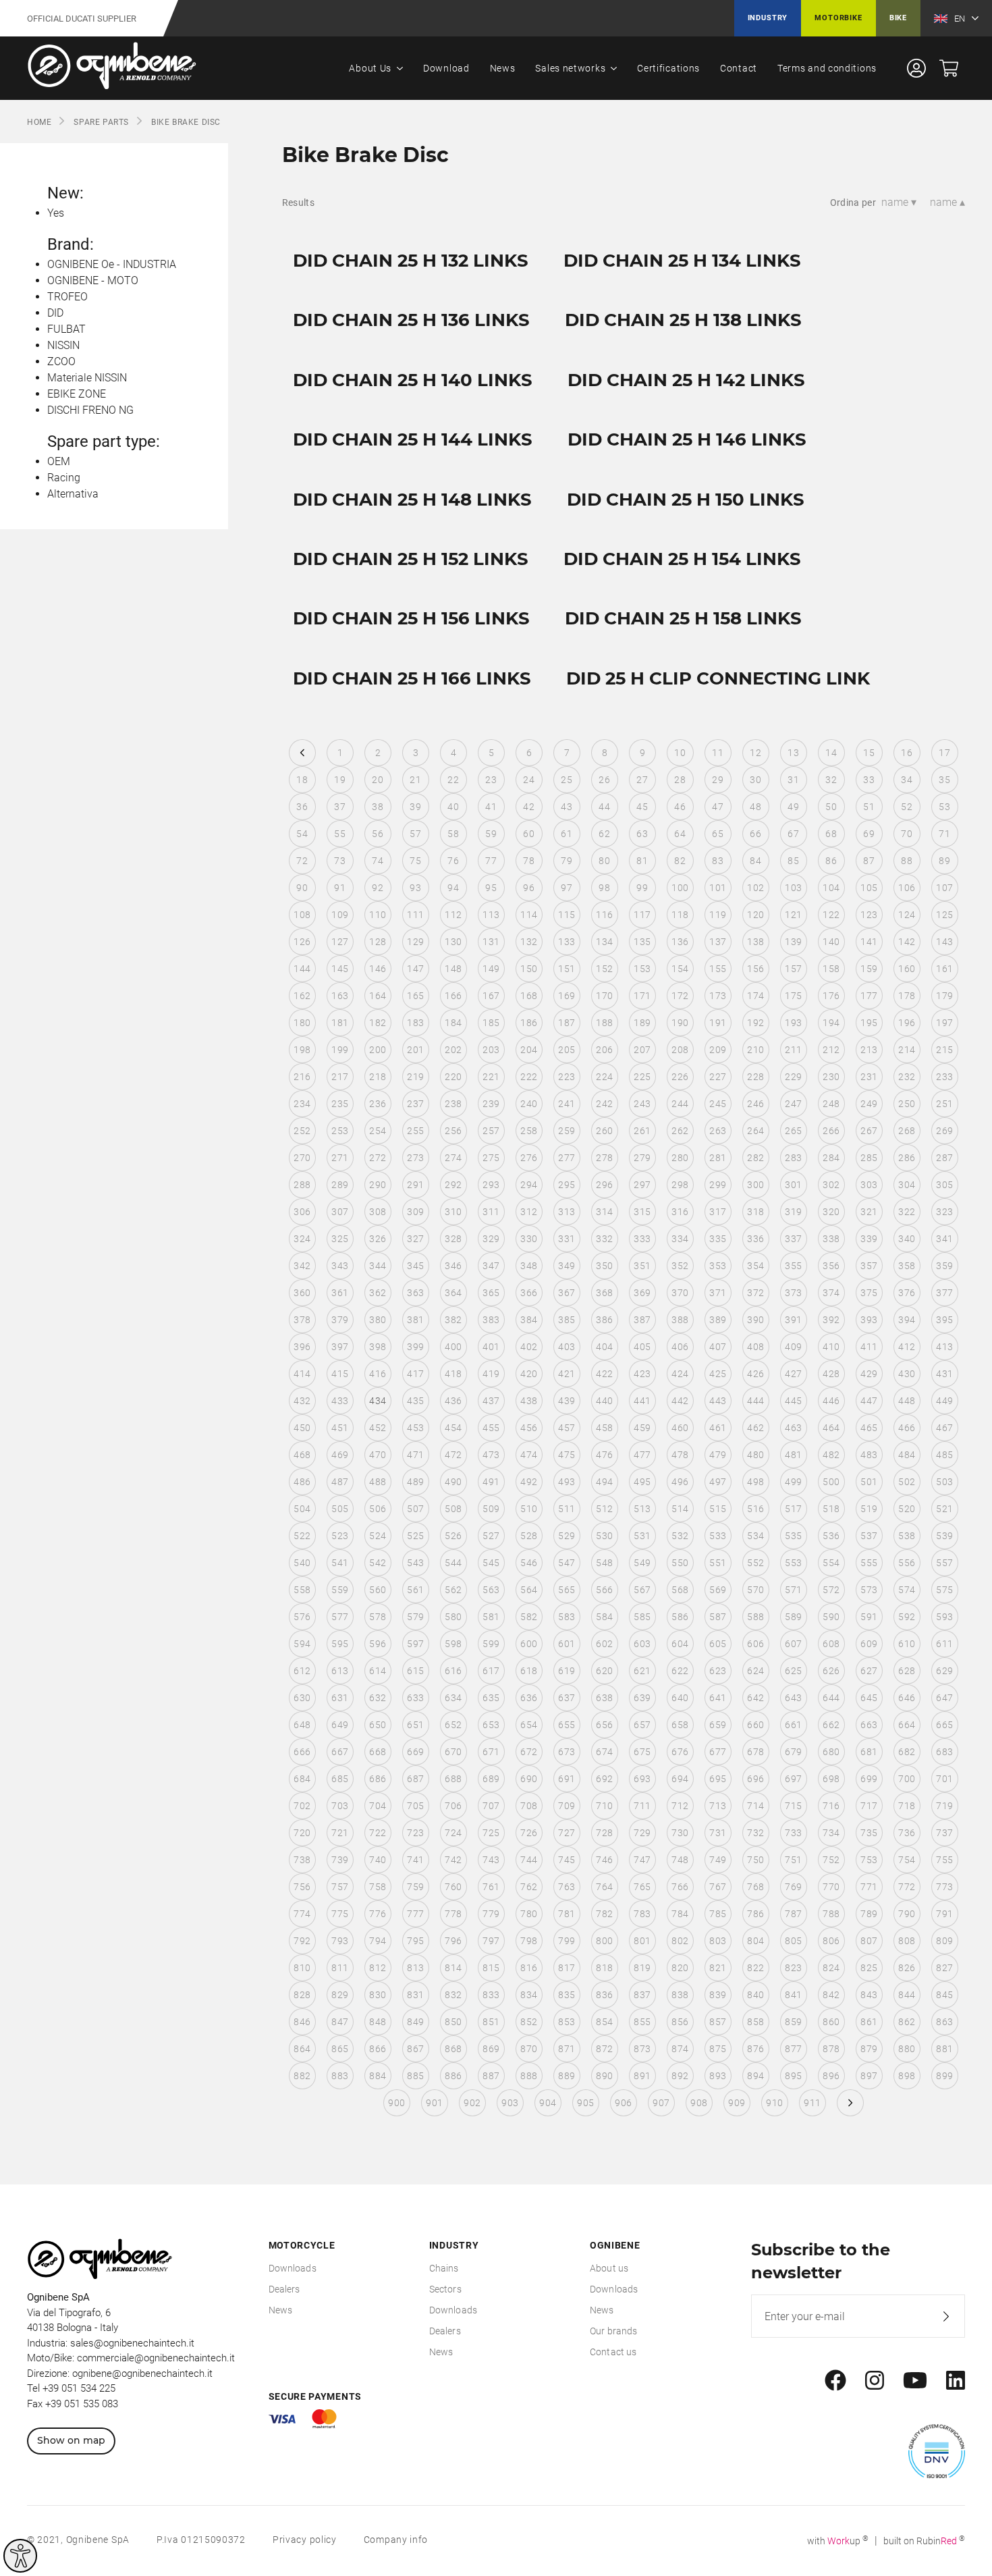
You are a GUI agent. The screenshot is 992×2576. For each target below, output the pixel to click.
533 (718, 1536)
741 (415, 1860)
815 (491, 1968)
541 (340, 1563)
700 (907, 1779)
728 (604, 1833)
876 (755, 2049)
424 (680, 1374)
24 (529, 780)
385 (567, 1320)
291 (415, 1185)
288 (302, 1185)
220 (453, 1077)
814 (453, 1968)
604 (680, 1644)
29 (718, 780)
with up (838, 2541)
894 (755, 2076)
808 (907, 1941)
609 (869, 1644)
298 (680, 1185)
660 (755, 1725)
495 (642, 1482)
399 (415, 1347)
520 (907, 1509)
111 (415, 915)
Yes (56, 213)
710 (604, 1806)
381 (415, 1320)
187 (567, 1023)
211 (793, 1050)
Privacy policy (305, 2540)
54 (302, 834)
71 (944, 834)
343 (340, 1266)
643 (793, 1698)
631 (340, 1698)
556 (907, 1563)
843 (869, 1995)
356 (831, 1266)
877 (793, 2049)
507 (415, 1509)
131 (491, 942)
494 (604, 1482)
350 (604, 1266)
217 (340, 1077)
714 (755, 1806)
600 (529, 1644)
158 (831, 969)
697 (793, 1779)
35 (944, 780)
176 (831, 996)
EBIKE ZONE (77, 394)
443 (718, 1401)
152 (604, 969)
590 (831, 1617)
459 (642, 1428)
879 (869, 2049)
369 (642, 1293)
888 (529, 2076)
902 (472, 2103)
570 (755, 1590)
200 (378, 1050)
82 (680, 861)
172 (680, 996)
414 (302, 1374)
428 (831, 1374)
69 (869, 834)
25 (567, 780)
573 (869, 1590)
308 (378, 1212)
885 (415, 2076)
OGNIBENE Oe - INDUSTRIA (112, 264)
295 (567, 1185)
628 (907, 1671)
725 (491, 1833)
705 (415, 1806)
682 (907, 1752)
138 (755, 942)
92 (378, 888)
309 (415, 1212)
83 (718, 861)
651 (415, 1725)
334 (680, 1239)
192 (755, 1023)
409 (793, 1347)
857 (718, 2022)
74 (378, 861)
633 (415, 1698)
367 (567, 1293)
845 (944, 1995)
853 (567, 2022)
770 (831, 1887)
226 (680, 1077)
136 (680, 942)
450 (302, 1428)
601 (567, 1644)
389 (718, 1320)
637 (567, 1698)
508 (453, 1509)
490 (453, 1482)
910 (774, 2103)
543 (415, 1563)
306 (302, 1212)
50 (831, 807)
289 (340, 1185)
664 (907, 1725)
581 (491, 1617)
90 (302, 888)
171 (642, 996)
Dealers (284, 2289)
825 (869, 1968)
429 (869, 1374)
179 (944, 996)
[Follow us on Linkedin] (956, 2381)
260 (604, 1131)
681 (869, 1752)
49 (793, 807)
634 (453, 1698)
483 (869, 1455)
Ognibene (615, 2245)
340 (907, 1239)
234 (302, 1104)
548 (604, 1563)
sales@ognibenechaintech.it (132, 2343)
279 (642, 1158)
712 (680, 1806)
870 (529, 2049)
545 (491, 1563)
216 (302, 1077)
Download (446, 68)
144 (302, 969)
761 (491, 1887)
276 (529, 1158)
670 (453, 1752)
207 (642, 1050)
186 (529, 1023)
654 (529, 1725)
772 (907, 1887)
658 (680, 1725)
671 (491, 1752)
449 (944, 1401)
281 (718, 1158)
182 (378, 1023)
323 (944, 1212)
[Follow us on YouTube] (915, 2381)
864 (302, 2049)
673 (567, 1752)
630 (302, 1698)
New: (65, 193)
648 (302, 1725)
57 (415, 834)
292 (453, 1185)
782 (604, 1914)
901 (434, 2103)
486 (302, 1482)
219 (415, 1077)
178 (907, 996)
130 (453, 942)
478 (680, 1455)
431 (944, 1374)
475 (567, 1455)
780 (529, 1914)
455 (491, 1428)
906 (623, 2103)
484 (907, 1455)
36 (302, 807)
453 (415, 1428)
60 (529, 834)
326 (378, 1239)
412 (907, 1347)
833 (491, 1995)
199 (340, 1050)
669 (415, 1752)
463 (793, 1428)
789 (869, 1914)
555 (869, 1563)
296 (604, 1185)
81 (642, 861)
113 (491, 915)
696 (755, 1779)
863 (944, 2022)
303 (869, 1185)
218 (378, 1077)
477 (642, 1455)
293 (491, 1185)
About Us (370, 68)
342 (302, 1266)
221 (491, 1077)
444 (755, 1401)
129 (415, 942)
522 (302, 1536)
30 (755, 780)
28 (680, 780)
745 (567, 1860)
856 (680, 2022)
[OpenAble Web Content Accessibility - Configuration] (20, 2556)
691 (567, 1779)
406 (680, 1347)
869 (491, 2049)
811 (340, 1968)
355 (793, 1266)
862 (907, 2022)
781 (567, 1914)
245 (718, 1104)
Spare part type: (104, 441)
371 (718, 1293)
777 (415, 1914)
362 (378, 1293)
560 (378, 1590)
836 (604, 1995)
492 (529, 1482)
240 (529, 1104)
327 (415, 1239)
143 (944, 942)
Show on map (71, 2440)
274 (453, 1158)
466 (907, 1428)
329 (491, 1239)
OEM (59, 461)
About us (609, 2268)
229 (793, 1077)
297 (642, 1185)
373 (793, 1293)
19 (340, 780)
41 (491, 807)
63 (642, 834)
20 (378, 780)
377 (944, 1293)
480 (755, 1455)
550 (680, 1563)
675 (642, 1752)
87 (869, 861)
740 (378, 1860)
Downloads (293, 2268)
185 (491, 1023)
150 (529, 969)
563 (491, 1590)
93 (415, 888)
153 (642, 969)
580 (453, 1617)
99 (642, 888)
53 (944, 807)
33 (869, 780)
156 (755, 969)
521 (944, 1509)
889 (567, 2076)
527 (491, 1536)
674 (604, 1752)
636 (529, 1698)
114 (529, 915)
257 (491, 1131)
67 (793, 834)
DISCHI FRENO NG (90, 410)
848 (378, 2022)
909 (737, 2103)
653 (491, 1725)
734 (831, 1833)
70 (907, 834)
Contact (739, 68)
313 (567, 1212)
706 (453, 1806)
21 (415, 780)
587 (718, 1617)
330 (529, 1239)
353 (718, 1266)
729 (642, 1833)
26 (604, 780)
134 (604, 942)
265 (793, 1131)
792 (302, 1941)
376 (907, 1293)
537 (869, 1536)
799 (567, 1941)
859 (793, 2022)
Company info (396, 2540)
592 (907, 1617)
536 (831, 1536)
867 (415, 2049)
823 (793, 1968)
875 (718, 2049)
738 (302, 1860)
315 (642, 1212)
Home (39, 122)
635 (491, 1698)
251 (944, 1104)
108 (302, 915)
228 (755, 1077)
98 (604, 888)
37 (340, 807)
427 (793, 1374)
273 (415, 1158)
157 (793, 969)
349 (567, 1266)
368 (604, 1293)
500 (831, 1482)
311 (491, 1212)
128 (378, 942)
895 (793, 2076)
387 (642, 1320)
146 (378, 969)
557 (944, 1563)
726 (529, 1833)
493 (567, 1482)
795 (415, 1941)
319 (793, 1212)
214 (907, 1050)
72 (302, 861)
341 (944, 1239)
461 (718, 1428)
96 (529, 888)
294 (529, 1185)
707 (491, 1806)
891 (642, 2076)
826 (907, 1968)
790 (907, 1914)
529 (567, 1536)
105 (869, 888)
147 (415, 969)
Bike (898, 18)
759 (415, 1887)
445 (793, 1401)
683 (944, 1752)
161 (944, 969)
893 (718, 2076)
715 (793, 1806)
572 (831, 1590)
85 (793, 861)
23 (491, 780)
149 (491, 969)
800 (604, 1941)
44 (604, 807)
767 (718, 1887)
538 (907, 1536)
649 (340, 1725)
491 (491, 1482)
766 (680, 1887)
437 (491, 1401)
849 (415, 2022)
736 (907, 1833)
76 (453, 861)
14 (831, 753)
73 (340, 861)
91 (340, 888)
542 (378, 1563)
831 (415, 1995)
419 (491, 1374)
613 (340, 1671)
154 (680, 969)
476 (604, 1455)
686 (378, 1779)
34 (907, 780)
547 (567, 1563)
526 (453, 1536)
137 (718, 942)
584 (604, 1617)
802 (680, 1941)
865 (340, 2049)
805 (793, 1941)
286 (907, 1158)
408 (755, 1347)
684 (302, 1779)
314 (604, 1212)
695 (718, 1779)
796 (453, 1941)
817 (567, 1968)
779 (491, 1914)
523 (340, 1536)
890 (604, 2076)
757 (340, 1887)
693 (642, 1779)
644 (831, 1698)
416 (378, 1374)
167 (491, 996)
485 (944, 1455)
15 (869, 753)
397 (340, 1347)
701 (944, 1779)
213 (869, 1050)
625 (793, 1671)
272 (378, 1158)
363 (415, 1293)
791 (944, 1914)
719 (944, 1806)
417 (415, 1374)
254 (378, 1131)
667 (340, 1752)
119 (718, 915)
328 (453, 1239)
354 (755, 1266)
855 (642, 2022)
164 (378, 996)
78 (529, 861)
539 (944, 1536)
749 (718, 1860)
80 (604, 861)
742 (453, 1860)
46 (680, 807)
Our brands (613, 2331)
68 (831, 834)
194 (831, 1023)
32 (831, 780)
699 (869, 1779)
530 (604, 1536)
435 (415, 1401)
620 (604, 1671)
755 (944, 1860)
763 (567, 1887)
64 (680, 834)
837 (642, 1995)
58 (453, 834)
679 (793, 1752)
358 (907, 1266)
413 (944, 1347)
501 (869, 1482)
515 (718, 1509)
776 (378, 1914)
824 (831, 1968)
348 (529, 1266)
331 (567, 1239)
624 (755, 1671)
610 (907, 1644)
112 (453, 915)
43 (567, 807)
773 (944, 1887)
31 (793, 780)
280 (680, 1158)
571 (793, 1590)
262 (680, 1131)
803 (718, 1941)
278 (604, 1158)
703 (340, 1806)
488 (378, 1482)
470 (378, 1455)
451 (340, 1428)
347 (491, 1266)
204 (529, 1050)
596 (378, 1644)
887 (491, 2076)
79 (567, 861)
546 (529, 1563)
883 (340, 2076)
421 (567, 1374)
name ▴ (947, 202)
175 (793, 996)
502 (907, 1482)
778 (453, 1914)
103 (793, 888)
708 (529, 1806)
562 (453, 1590)
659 (718, 1725)
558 (302, 1590)
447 (869, 1401)
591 (869, 1617)
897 (869, 2076)
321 (869, 1212)
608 (831, 1644)
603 (642, 1644)
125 (944, 915)
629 (944, 1671)
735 (869, 1833)
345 (415, 1266)
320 (831, 1212)
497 (718, 1482)
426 (755, 1374)
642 (755, 1698)
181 (340, 1023)
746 (604, 1860)
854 (604, 2022)
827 (944, 1968)
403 (567, 1347)
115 (567, 915)
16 (907, 753)
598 (453, 1644)
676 (680, 1752)
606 (755, 1644)
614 (378, 1671)
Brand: (71, 244)
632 (378, 1698)
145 (340, 969)
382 (453, 1320)
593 (944, 1617)
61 (567, 834)
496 (680, 1482)
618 (529, 1671)
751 (793, 1860)
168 (529, 996)
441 (642, 1401)
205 (567, 1050)
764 (604, 1887)
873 (642, 2049)
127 (340, 942)
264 (755, 1131)
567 (642, 1590)
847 (340, 2022)
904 (548, 2103)
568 (680, 1590)
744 (529, 1860)
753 (869, 1860)
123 (869, 915)
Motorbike (838, 18)
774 (302, 1914)
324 (302, 1239)
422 (604, 1374)
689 (491, 1779)
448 (907, 1401)
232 (907, 1077)
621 (642, 1671)
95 (491, 888)
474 (529, 1455)
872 (604, 2049)
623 (718, 1671)
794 (378, 1941)
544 (453, 1563)
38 (378, 807)
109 (340, 915)
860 (831, 2022)
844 (907, 1995)
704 (378, 1806)
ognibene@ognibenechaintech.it (142, 2373)
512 (604, 1509)
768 (755, 1887)
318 (755, 1212)
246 (755, 1104)
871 (567, 2049)
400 (453, 1347)
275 (491, 1158)
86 (831, 861)
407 (718, 1347)
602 (604, 1644)
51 (869, 807)
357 (869, 1266)
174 (755, 996)
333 (642, 1239)
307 (340, 1212)
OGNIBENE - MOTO (93, 280)
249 (869, 1104)
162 (302, 996)
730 (680, 1833)
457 (567, 1428)
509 (491, 1509)
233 (944, 1077)
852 (529, 2022)
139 (793, 942)
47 (718, 807)
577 (340, 1617)
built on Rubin (924, 2541)
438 (529, 1401)
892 (680, 2076)
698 (831, 1779)
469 (340, 1455)
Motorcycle (302, 2245)
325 (340, 1239)
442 (680, 1401)
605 (718, 1644)
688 (453, 1779)
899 (944, 2076)
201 (415, 1050)
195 (869, 1023)
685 (340, 1779)
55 (340, 834)
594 (302, 1644)
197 (944, 1023)
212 (831, 1050)
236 (378, 1104)
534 (755, 1536)
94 (453, 888)
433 (340, 1401)
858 (755, 2022)
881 (944, 2049)
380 (378, 1320)
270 (302, 1158)
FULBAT (66, 329)
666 (302, 1752)
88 (907, 861)
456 (529, 1428)
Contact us (613, 2352)
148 (453, 969)
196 (907, 1023)
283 (793, 1158)
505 (340, 1509)
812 (378, 1968)
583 (567, 1617)
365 (491, 1293)
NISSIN (63, 345)
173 (718, 996)
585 (642, 1617)
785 (718, 1914)
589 (793, 1617)
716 (831, 1806)
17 (944, 753)
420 (529, 1374)
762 (529, 1887)
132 (529, 942)
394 (907, 1320)
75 (415, 861)
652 (453, 1725)
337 (793, 1239)
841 (793, 1995)
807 (869, 1941)
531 (642, 1536)
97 (567, 888)
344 (378, 1266)
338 (831, 1239)
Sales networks (570, 68)
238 (453, 1104)
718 (907, 1806)
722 (378, 1833)
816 (529, 1968)
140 (831, 942)
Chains (444, 2268)
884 (378, 2076)
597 (415, 1644)
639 (642, 1698)
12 (755, 753)
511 (567, 1509)
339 (869, 1239)
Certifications (668, 68)
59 (491, 834)
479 (718, 1455)
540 (302, 1563)
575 (944, 1590)
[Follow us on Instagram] (875, 2381)
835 (567, 1995)
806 (831, 1941)
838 (680, 1995)
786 (755, 1914)
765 (642, 1887)
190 (680, 1023)
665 (944, 1725)
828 (302, 1995)
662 (831, 1725)
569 (718, 1590)
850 (453, 2022)
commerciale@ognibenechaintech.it (156, 2358)
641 (718, 1698)
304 (907, 1185)
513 (642, 1509)
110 (378, 915)
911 (812, 2103)
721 (340, 1833)
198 (302, 1050)
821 (718, 1968)
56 (378, 834)
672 (529, 1752)
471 (415, 1455)
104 (831, 888)
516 (755, 1509)
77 (491, 861)
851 (491, 2022)
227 (718, 1077)
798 (529, 1941)
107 (944, 888)
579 (415, 1617)
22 (453, 780)
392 (831, 1320)
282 (755, 1158)
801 (642, 1941)
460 (680, 1428)
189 (642, 1023)
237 (415, 1104)
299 (718, 1185)
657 (642, 1725)
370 (680, 1293)
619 (567, 1671)
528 (529, 1536)
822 (755, 1968)
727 (567, 1833)
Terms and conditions (827, 68)
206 (604, 1050)
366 (529, 1293)
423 (642, 1374)
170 (604, 996)
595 (340, 1644)
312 (529, 1212)
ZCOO (61, 361)
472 (453, 1455)
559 (340, 1590)
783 (642, 1914)
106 (907, 888)
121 (793, 915)
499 (793, 1482)
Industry (768, 18)
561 (415, 1590)
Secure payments (315, 2396)
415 (340, 1374)
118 (680, 915)
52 (907, 807)
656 (604, 1725)
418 (453, 1374)
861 (869, 2022)
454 (453, 1428)
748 (680, 1860)
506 (378, 1509)
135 (642, 942)
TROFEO (67, 297)
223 (567, 1077)
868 (453, 2049)
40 (453, 807)
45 (642, 807)
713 (718, 1806)
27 (642, 780)
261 (642, 1131)
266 (831, 1131)
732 (755, 1833)
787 (793, 1914)
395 (944, 1320)
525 (415, 1536)
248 (831, 1104)
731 (718, 1833)
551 (718, 1563)
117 (642, 915)
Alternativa (73, 494)
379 (340, 1320)
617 (491, 1671)
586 (680, 1617)
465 (869, 1428)
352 (680, 1266)
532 (680, 1536)
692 (604, 1779)
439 (567, 1401)
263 (718, 1131)
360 (302, 1293)
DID (55, 313)
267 (869, 1131)
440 (604, 1401)
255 (415, 1131)
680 (831, 1752)
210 (755, 1050)
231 (869, 1077)
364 (453, 1293)
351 (642, 1266)
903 (510, 2103)
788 (831, 1914)
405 (642, 1347)
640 (680, 1698)
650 (378, 1725)
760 (453, 1887)
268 (907, 1131)
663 (869, 1725)
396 (302, 1347)
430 (907, 1374)
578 (378, 1617)
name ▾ (899, 202)
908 (699, 2103)
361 (340, 1293)
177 (869, 996)
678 (755, 1752)
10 (680, 753)
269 (944, 1131)
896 (831, 2076)
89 (944, 861)
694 (680, 1779)
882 (302, 2076)
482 (831, 1455)
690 (529, 1779)
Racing (64, 478)
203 (491, 1050)
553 (793, 1563)
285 (869, 1158)
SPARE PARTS (101, 122)
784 (680, 1914)
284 (831, 1158)
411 (869, 1347)
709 (567, 1806)
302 (831, 1185)
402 (529, 1347)
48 (755, 807)
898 (907, 2076)
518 (831, 1509)
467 (944, 1428)
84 (755, 861)
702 (302, 1806)
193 (793, 1023)
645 (869, 1698)
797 (491, 1941)
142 (907, 942)
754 (907, 1860)
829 (340, 1995)
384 (529, 1320)
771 (869, 1887)
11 (718, 753)
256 (453, 1131)
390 (755, 1320)
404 (604, 1347)
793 (340, 1941)
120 (755, 915)
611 (944, 1644)
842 (831, 1995)
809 (944, 1941)
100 (680, 888)
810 (302, 1968)
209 (718, 1050)
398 (378, 1347)
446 (831, 1401)
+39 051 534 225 (79, 2388)
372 (755, 1293)
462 (755, 1428)
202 (453, 1050)
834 (529, 1995)
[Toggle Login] (916, 68)
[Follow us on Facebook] (835, 2381)
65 (718, 834)
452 (378, 1428)
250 (907, 1104)
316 (680, 1212)
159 (869, 969)
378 (302, 1320)
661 (793, 1725)
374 (831, 1293)
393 (869, 1320)
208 (680, 1050)
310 (453, 1212)
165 (415, 996)
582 (529, 1617)
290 (378, 1185)
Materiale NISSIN (87, 378)
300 (755, 1185)
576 (302, 1617)
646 (907, 1698)
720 (302, 1833)
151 (567, 969)
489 (415, 1482)
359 (944, 1266)
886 (453, 2076)
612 (302, 1671)
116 (604, 915)
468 (302, 1455)
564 (529, 1590)
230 (831, 1077)
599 (491, 1644)
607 (793, 1644)
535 (793, 1536)
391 (793, 1320)
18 (302, 780)
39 (415, 807)
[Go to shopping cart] (949, 68)
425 (718, 1374)
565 (567, 1590)
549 (642, 1563)
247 (793, 1104)
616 (453, 1671)
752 (831, 1860)
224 (604, 1077)
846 (302, 2022)
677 (718, 1752)
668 (378, 1752)
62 (604, 834)
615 (415, 1671)
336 (755, 1239)
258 (529, 1131)
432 (302, 1401)
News (503, 68)
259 (567, 1131)
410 (831, 1347)
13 (793, 753)
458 (604, 1428)
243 (642, 1104)
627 (869, 1671)
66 (755, 834)
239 (491, 1104)
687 (415, 1779)
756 (302, 1887)
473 (491, 1455)
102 (755, 888)
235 (340, 1104)
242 (604, 1104)
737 (944, 1833)
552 (755, 1563)
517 (793, 1509)
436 (453, 1401)
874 (680, 2049)
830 (378, 1995)
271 (340, 1158)
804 (755, 1941)
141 (869, 942)
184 (453, 1023)
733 (793, 1833)
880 (907, 2049)
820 (680, 1968)
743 (491, 1860)
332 (604, 1239)
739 (340, 1860)
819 (642, 1968)
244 (680, 1104)
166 (453, 996)
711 (642, 1806)
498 (755, 1482)
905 (585, 2103)
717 (869, 1806)
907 (661, 2103)
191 (718, 1023)
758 (378, 1887)
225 (642, 1077)
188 (604, 1023)
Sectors (445, 2289)
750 (755, 1860)
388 (680, 1320)
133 (567, 942)
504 (302, 1509)
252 (302, 1131)
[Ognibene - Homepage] (112, 68)
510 (529, 1509)
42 (529, 807)
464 (831, 1428)
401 (491, 1347)
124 (907, 915)
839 (718, 1995)
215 (944, 1050)
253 (340, 1131)
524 (378, 1536)
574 (907, 1590)
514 (680, 1509)
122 (831, 915)
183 (415, 1023)
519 (869, 1509)
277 (567, 1158)
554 (831, 1563)
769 (793, 1887)
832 (453, 1995)
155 (718, 969)
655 (567, 1725)
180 (302, 1023)
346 (453, 1266)
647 (944, 1698)
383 (491, 1320)
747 (642, 1860)
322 (907, 1212)
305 (944, 1185)
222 (529, 1077)
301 (793, 1185)
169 (567, 996)
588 (755, 1617)
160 (907, 969)
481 (793, 1455)
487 (340, 1482)
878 (831, 2049)
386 (604, 1320)
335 (718, 1239)
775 (340, 1914)
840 (755, 1995)
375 (869, 1293)
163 (340, 996)
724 (453, 1833)
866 (378, 2049)
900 (396, 2103)
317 (718, 1212)
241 (567, 1104)
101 (718, 888)
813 (415, 1968)
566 (604, 1590)
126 (302, 942)
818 (604, 1968)
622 (680, 1671)
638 (604, 1698)
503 (944, 1482)
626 (831, 1671)
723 (415, 1833)
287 (944, 1158)
